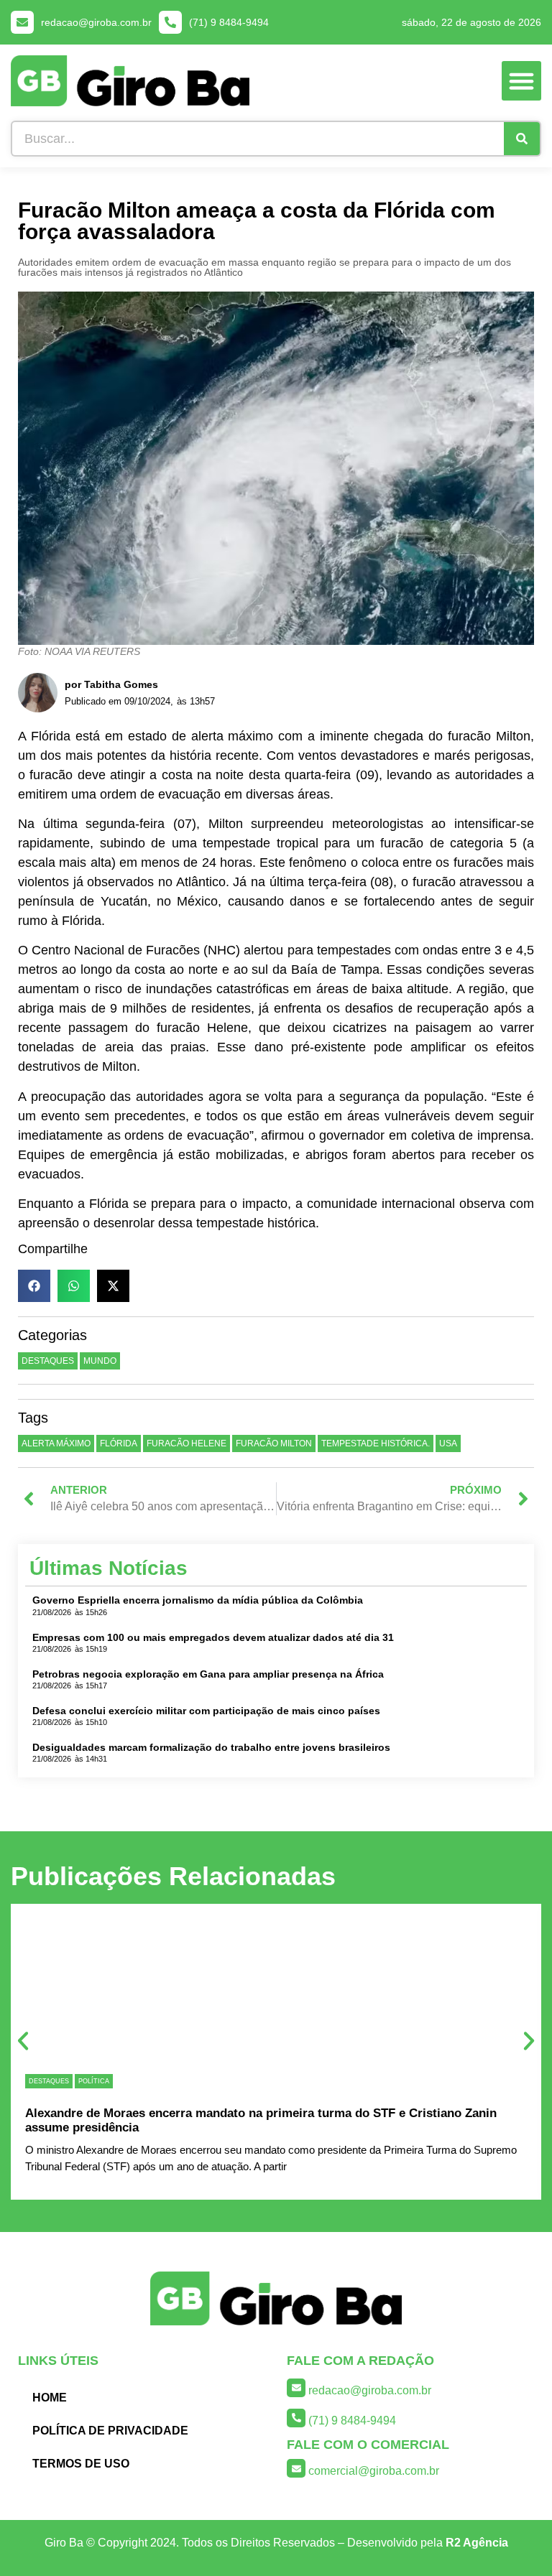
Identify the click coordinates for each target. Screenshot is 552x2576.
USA (448, 1443)
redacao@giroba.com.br (96, 22)
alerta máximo (56, 1443)
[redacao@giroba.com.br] (22, 22)
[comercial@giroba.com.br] (296, 2468)
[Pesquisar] (522, 139)
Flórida (119, 1443)
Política (94, 2081)
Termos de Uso (81, 2464)
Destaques (48, 1361)
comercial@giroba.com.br (374, 2471)
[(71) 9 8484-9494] (170, 22)
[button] (522, 81)
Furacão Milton (274, 1443)
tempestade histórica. (376, 1443)
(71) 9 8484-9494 (229, 22)
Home (50, 2398)
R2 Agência (477, 2543)
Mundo (100, 1361)
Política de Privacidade (110, 2431)
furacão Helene (187, 1443)
